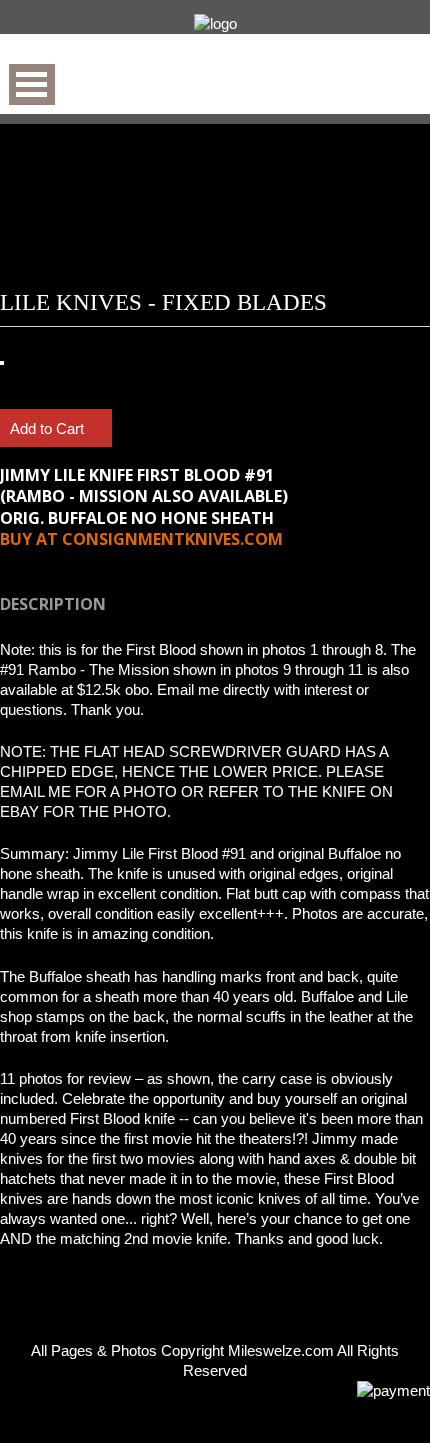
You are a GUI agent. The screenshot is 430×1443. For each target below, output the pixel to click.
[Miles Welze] (215, 23)
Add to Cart (49, 428)
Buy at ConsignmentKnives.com (141, 539)
